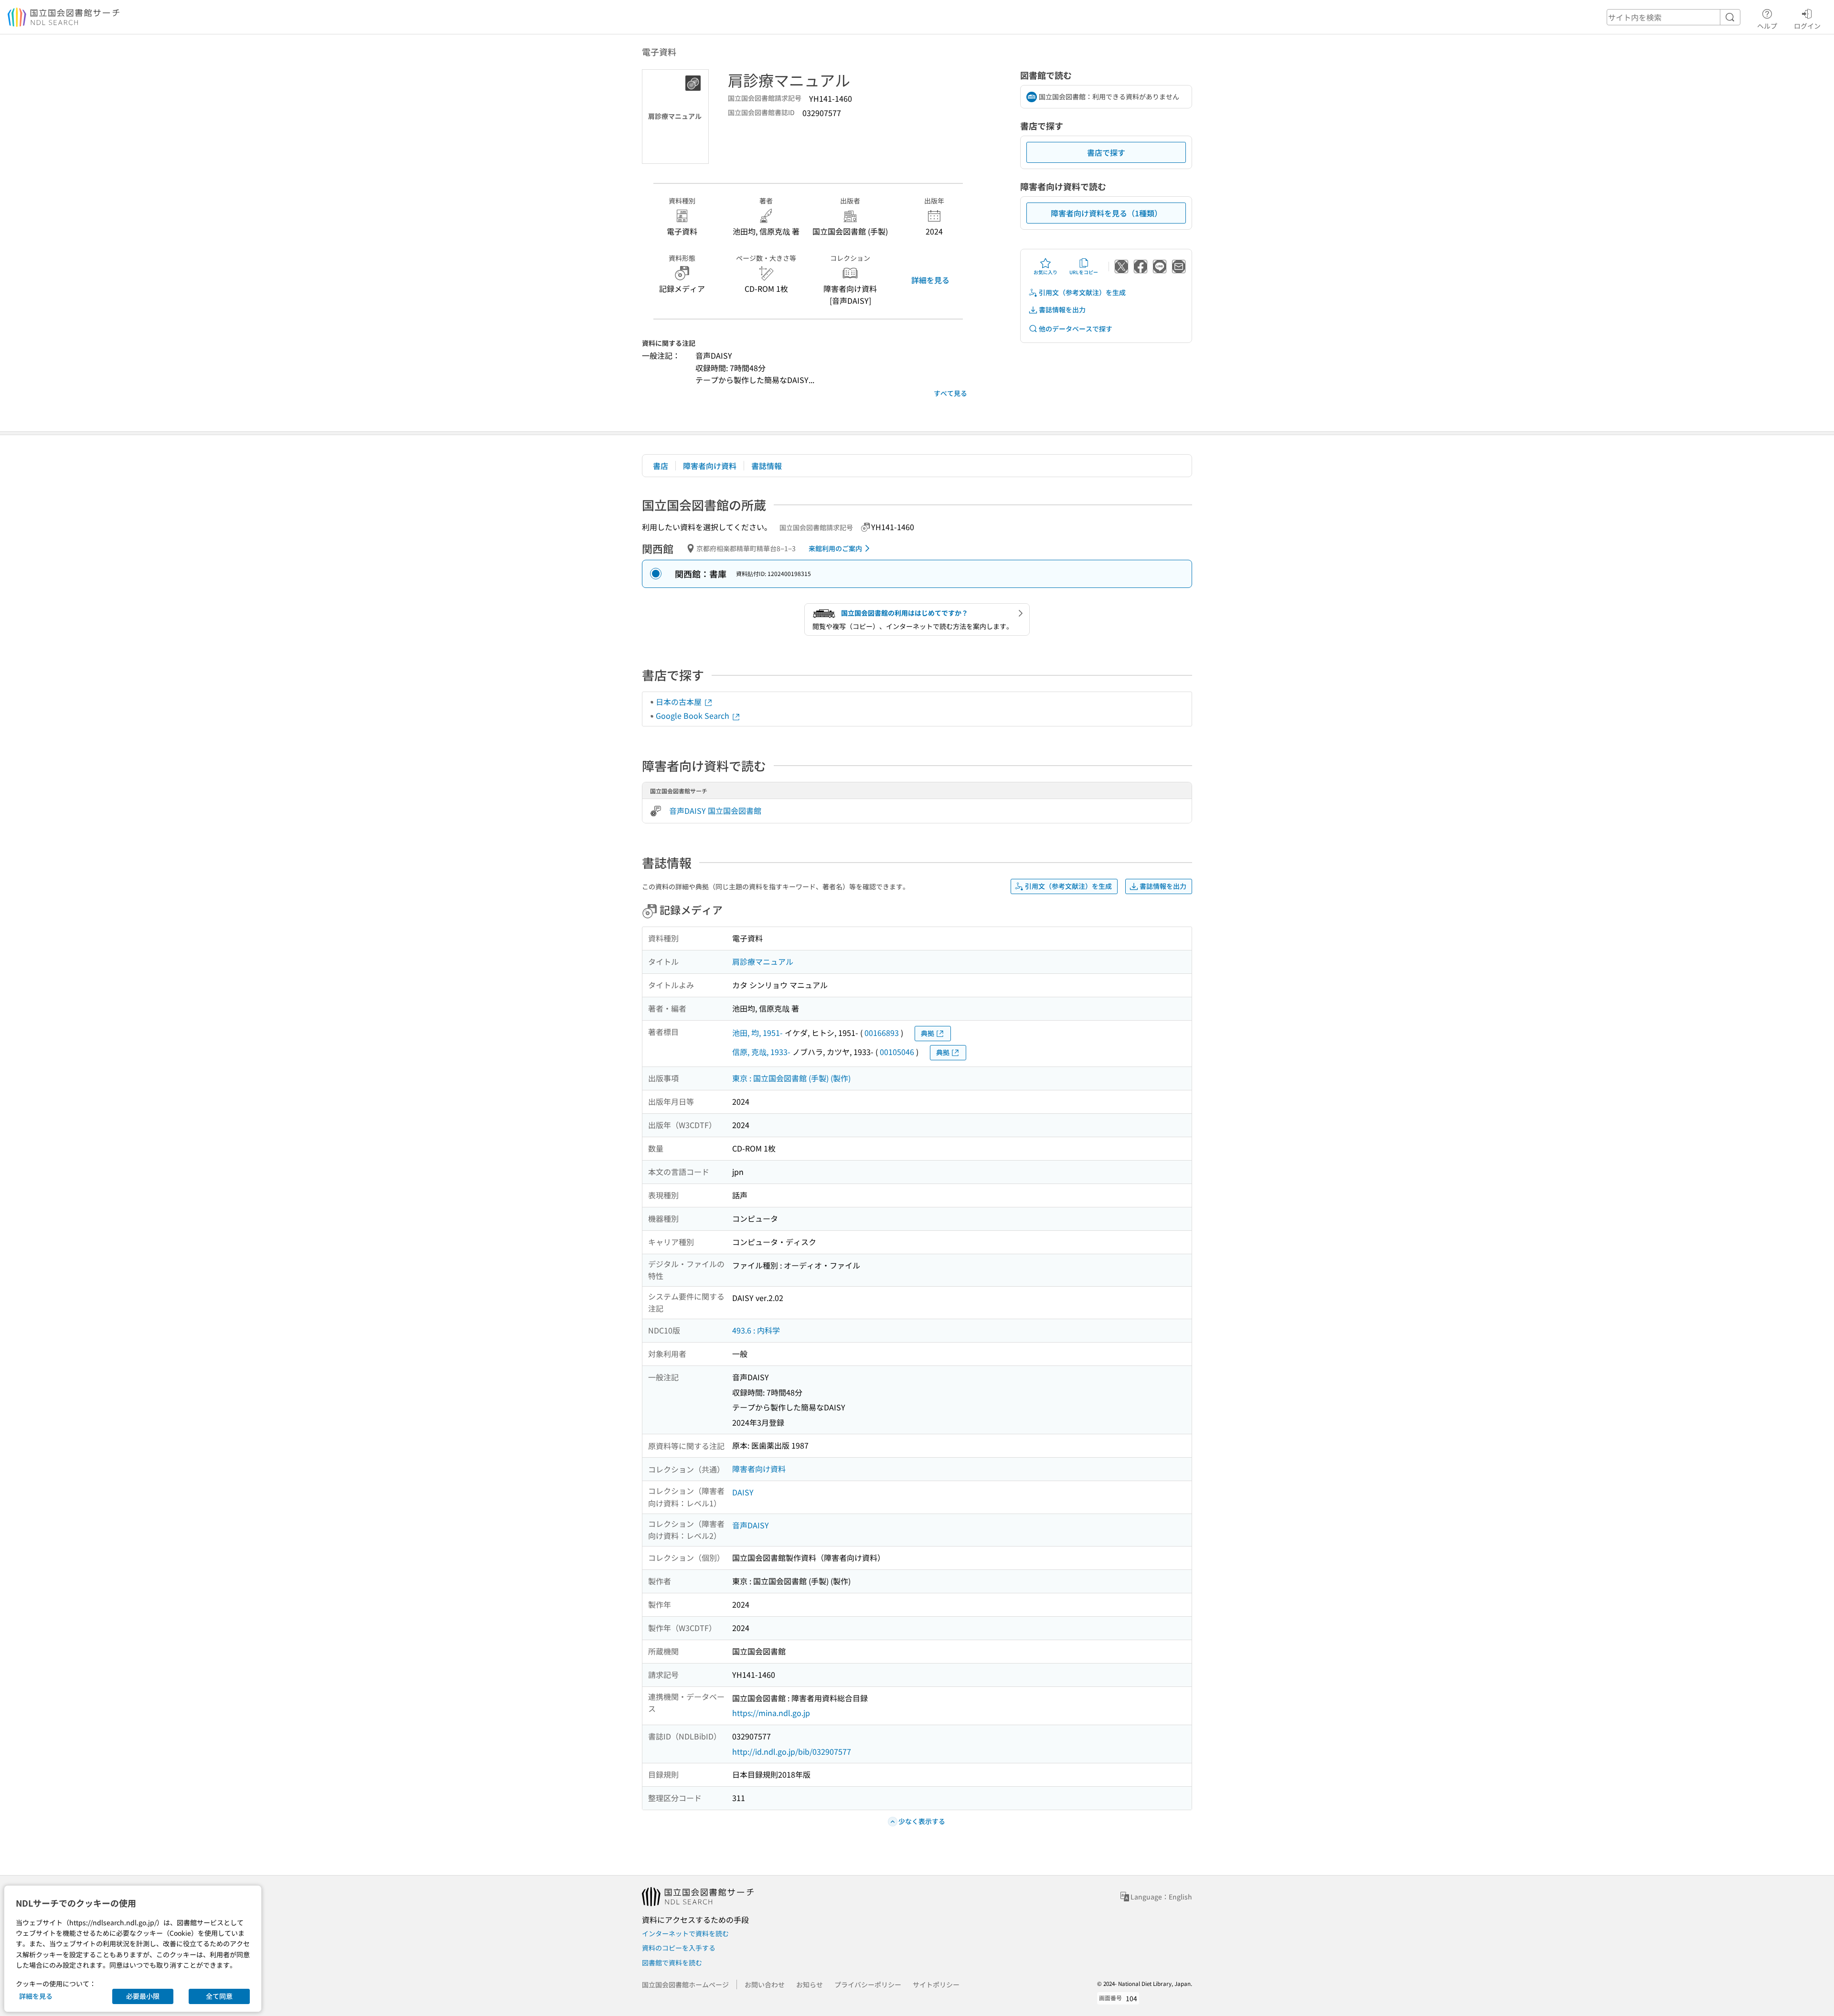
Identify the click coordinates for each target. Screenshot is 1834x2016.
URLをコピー (1084, 272)
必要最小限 (143, 1996)
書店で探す (1106, 152)
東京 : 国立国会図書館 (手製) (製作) (791, 1078)
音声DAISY (751, 1525)
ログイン (1807, 26)
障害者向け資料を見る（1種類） (1106, 213)
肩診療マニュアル (763, 961)
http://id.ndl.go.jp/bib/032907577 (792, 1751)
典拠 (928, 1033)
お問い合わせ (765, 1984)
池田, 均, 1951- (757, 1033)
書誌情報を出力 (1062, 309)
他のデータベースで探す (1076, 329)
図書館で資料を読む (672, 1963)
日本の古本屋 (680, 702)
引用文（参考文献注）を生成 (1082, 292)
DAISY (743, 1492)
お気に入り (1045, 272)
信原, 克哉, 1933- (761, 1052)
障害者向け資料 (710, 466)
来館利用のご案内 (835, 548)
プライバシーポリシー (868, 1984)
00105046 (897, 1052)
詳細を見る (930, 280)
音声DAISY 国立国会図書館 (715, 811)
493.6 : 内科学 (756, 1330)
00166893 (882, 1033)
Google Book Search (693, 715)
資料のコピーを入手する (679, 1948)
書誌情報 (767, 466)
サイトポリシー (936, 1984)
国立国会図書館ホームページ (685, 1984)
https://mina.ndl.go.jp (771, 1713)
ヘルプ (1767, 26)
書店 (661, 466)
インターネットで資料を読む (685, 1933)
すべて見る (950, 393)
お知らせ (810, 1984)
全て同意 (219, 1996)
